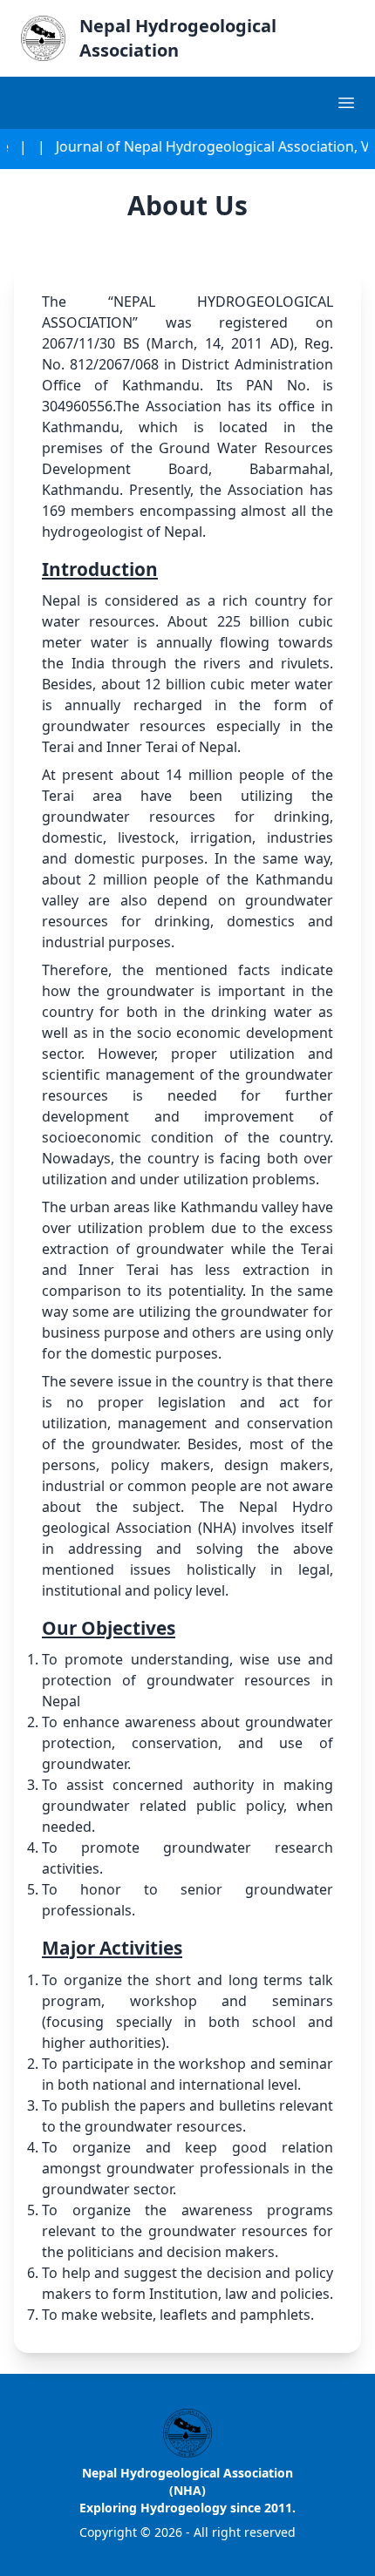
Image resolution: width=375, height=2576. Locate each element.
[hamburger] (347, 102)
